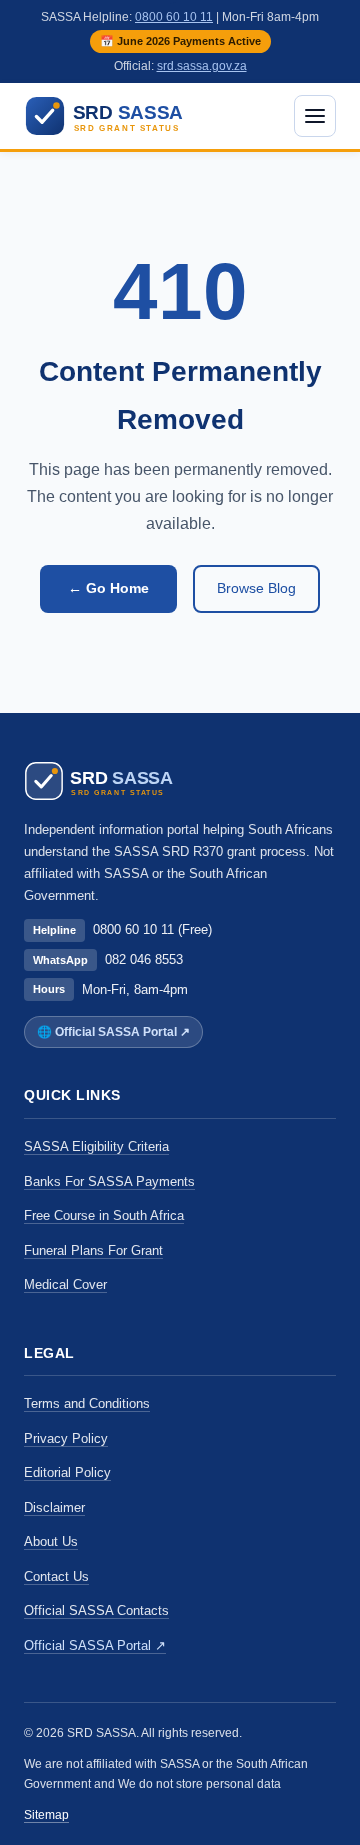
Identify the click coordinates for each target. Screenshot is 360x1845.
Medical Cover (65, 1284)
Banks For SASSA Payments (109, 1181)
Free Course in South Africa (104, 1215)
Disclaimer (54, 1507)
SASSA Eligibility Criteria (96, 1146)
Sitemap (46, 1815)
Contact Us (56, 1576)
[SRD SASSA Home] (117, 116)
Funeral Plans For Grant (93, 1250)
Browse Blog (256, 588)
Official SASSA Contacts (96, 1610)
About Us (51, 1541)
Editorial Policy (67, 1472)
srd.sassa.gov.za (202, 66)
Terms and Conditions (87, 1403)
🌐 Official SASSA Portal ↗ (113, 1032)
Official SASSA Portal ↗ (95, 1645)
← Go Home (108, 588)
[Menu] (315, 116)
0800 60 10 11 (174, 17)
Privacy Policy (66, 1438)
